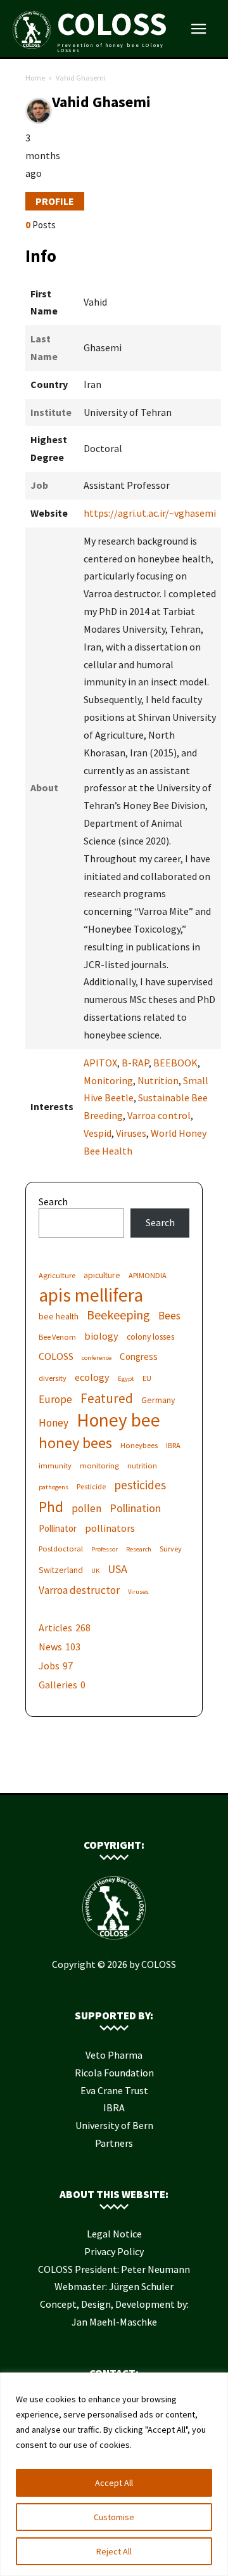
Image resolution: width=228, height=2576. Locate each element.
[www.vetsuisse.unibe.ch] (133, 1773)
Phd (51, 1507)
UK (95, 1571)
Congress (139, 1356)
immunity (55, 1466)
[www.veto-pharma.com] (114, 1773)
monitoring (99, 1466)
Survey (171, 1549)
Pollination (135, 1508)
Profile (55, 201)
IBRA (173, 1445)
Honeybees (139, 1445)
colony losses (150, 1337)
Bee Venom (57, 1337)
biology (101, 1336)
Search (53, 1201)
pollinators (110, 1528)
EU (147, 1378)
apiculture (102, 1275)
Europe (55, 1400)
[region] (114, 2474)
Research (139, 1549)
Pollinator (58, 1528)
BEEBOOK (175, 1063)
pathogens (54, 1487)
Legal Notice (114, 2234)
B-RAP (135, 1063)
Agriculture (57, 1275)
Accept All (114, 2483)
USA (117, 1569)
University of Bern (114, 2125)
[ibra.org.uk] (152, 1773)
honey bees (75, 1443)
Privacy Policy (114, 2251)
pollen (86, 1509)
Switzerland (61, 1570)
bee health (59, 1316)
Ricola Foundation (114, 2073)
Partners (114, 2143)
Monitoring (108, 1080)
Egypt (126, 1379)
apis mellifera (91, 1295)
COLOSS (56, 1356)
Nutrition (158, 1080)
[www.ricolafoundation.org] (76, 1773)
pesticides (140, 1485)
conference (97, 1358)
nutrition (142, 1466)
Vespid (98, 1133)
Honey (54, 1423)
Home (35, 78)
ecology (92, 1377)
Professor (104, 1549)
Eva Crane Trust (114, 2090)
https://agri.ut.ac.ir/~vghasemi (150, 513)
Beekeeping (118, 1315)
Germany (158, 1400)
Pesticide (91, 1486)
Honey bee (118, 1420)
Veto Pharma (114, 2055)
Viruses (131, 1133)
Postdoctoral (61, 1549)
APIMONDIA (148, 1275)
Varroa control (159, 1115)
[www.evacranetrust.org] (95, 1773)
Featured (107, 1398)
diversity (53, 1378)
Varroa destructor (79, 1590)
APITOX (100, 1063)
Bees (169, 1316)
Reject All (114, 2551)
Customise (114, 2517)
